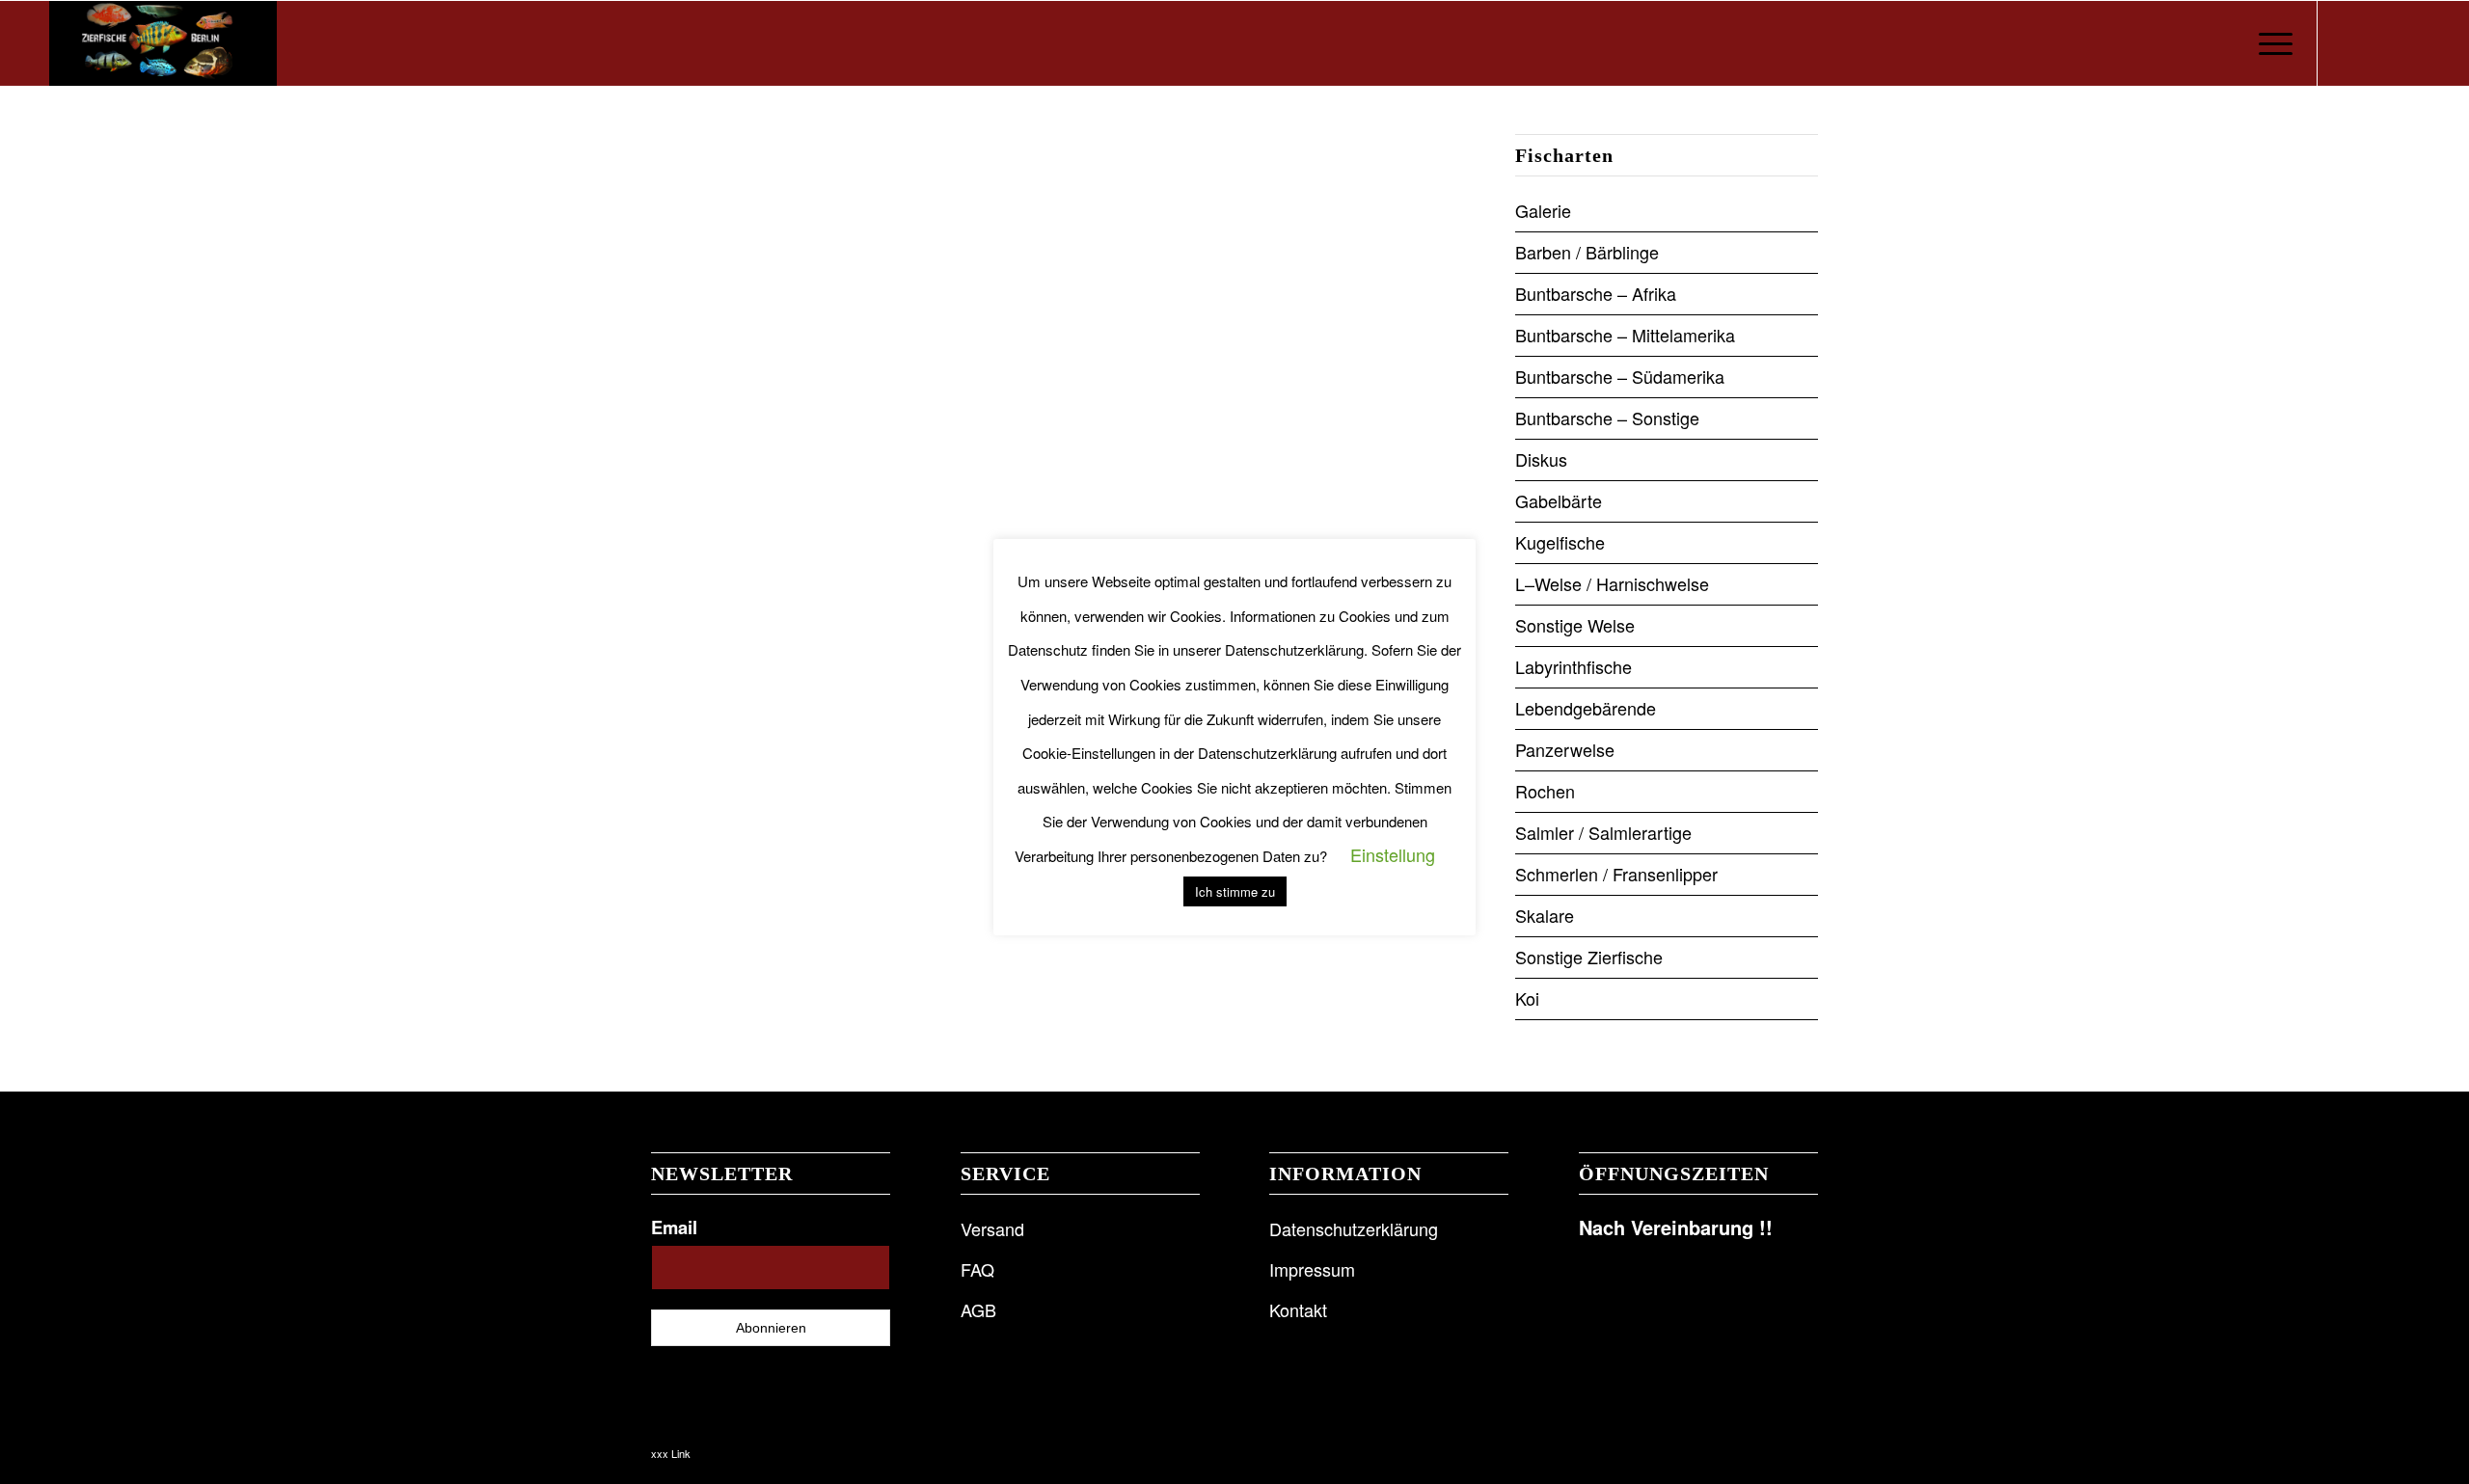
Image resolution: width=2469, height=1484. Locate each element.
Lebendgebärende (1586, 708)
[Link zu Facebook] (2347, 42)
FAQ (977, 1269)
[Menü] (2269, 43)
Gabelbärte (1559, 500)
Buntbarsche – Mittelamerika (1625, 335)
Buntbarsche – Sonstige (1607, 418)
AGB (978, 1309)
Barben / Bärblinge (1587, 252)
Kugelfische (1560, 542)
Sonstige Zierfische (1589, 957)
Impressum (1312, 1269)
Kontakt (1298, 1309)
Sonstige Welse (1575, 625)
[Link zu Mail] (2405, 42)
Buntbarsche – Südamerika (1620, 376)
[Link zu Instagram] (2376, 42)
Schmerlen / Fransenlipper (1616, 874)
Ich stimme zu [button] (1235, 891)
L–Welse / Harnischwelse (1612, 583)
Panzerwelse (1565, 749)
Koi (1527, 998)
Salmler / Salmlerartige (1603, 832)
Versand (992, 1228)
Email (674, 1227)
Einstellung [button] (1393, 854)
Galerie (1543, 210)
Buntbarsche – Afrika (1596, 293)
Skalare (1545, 915)
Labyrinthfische (1574, 666)
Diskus (1541, 459)
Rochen (1545, 791)
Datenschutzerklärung (1354, 1228)
